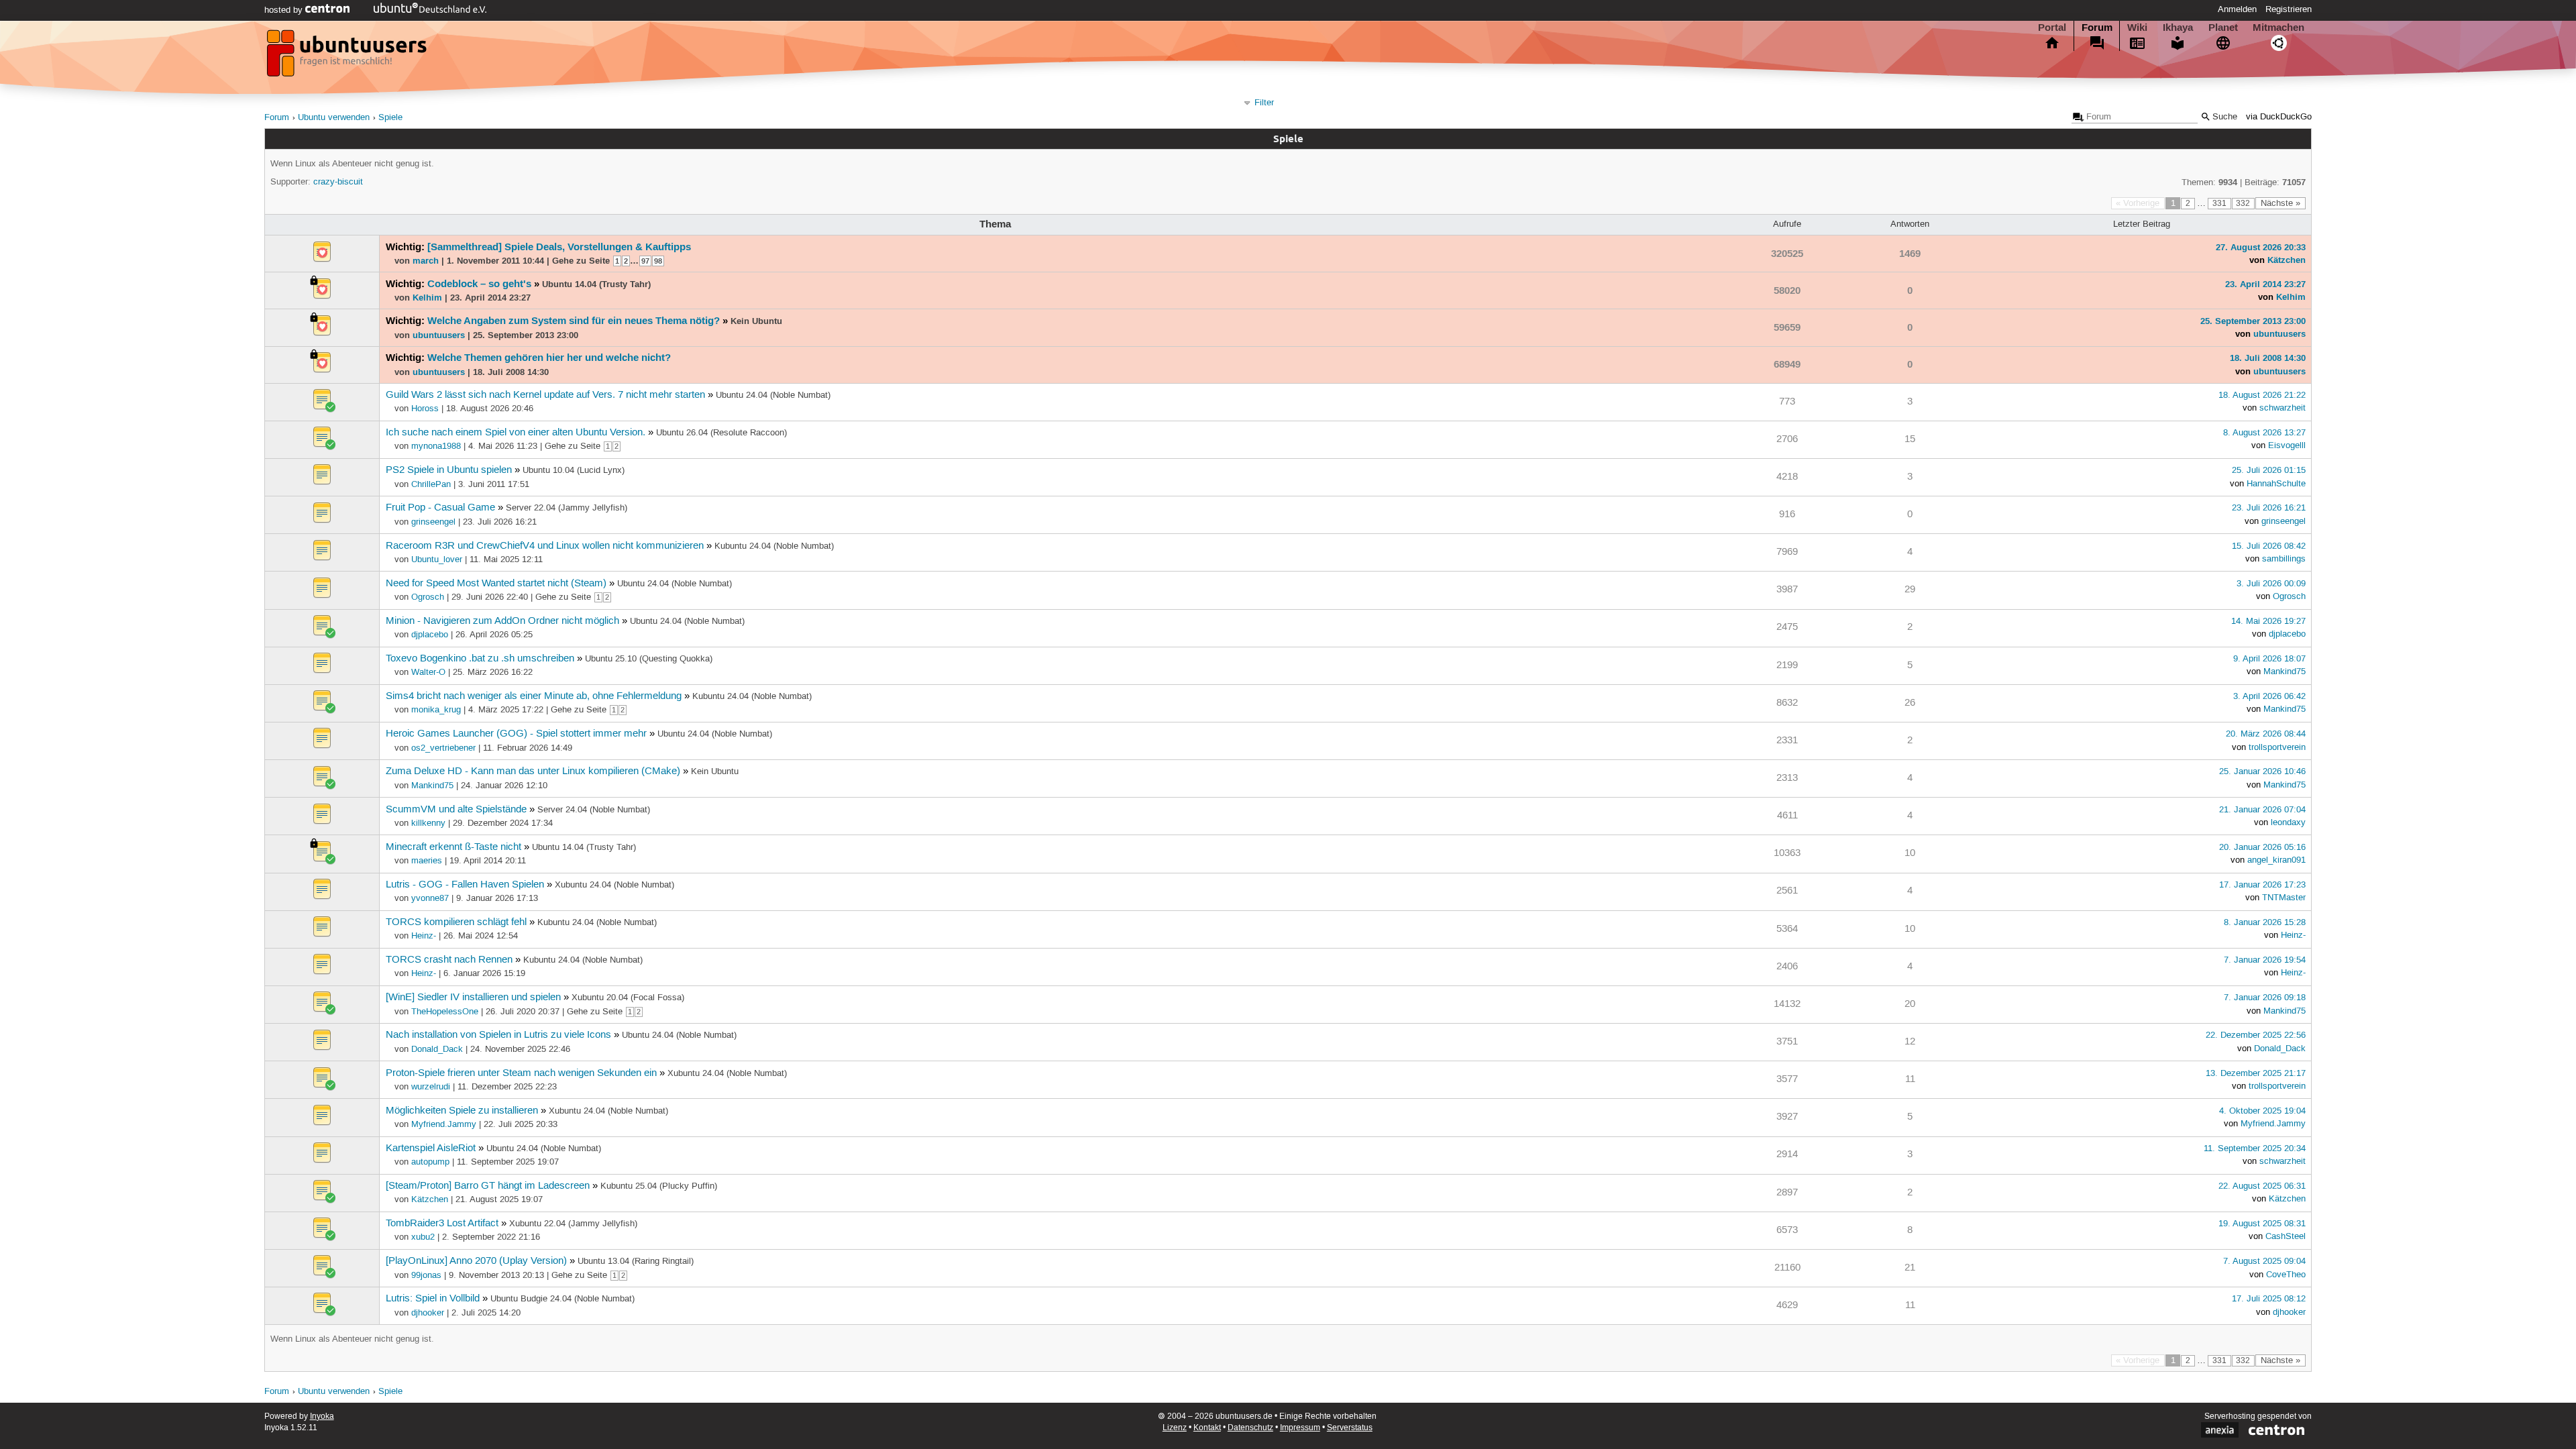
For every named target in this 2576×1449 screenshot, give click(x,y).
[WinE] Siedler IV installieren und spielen (473, 998)
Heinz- (424, 936)
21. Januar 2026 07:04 (2262, 810)
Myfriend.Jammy (444, 1124)
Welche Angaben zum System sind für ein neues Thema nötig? (574, 321)
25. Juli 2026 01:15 (2269, 470)
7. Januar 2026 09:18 (2265, 998)
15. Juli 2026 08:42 (2269, 546)
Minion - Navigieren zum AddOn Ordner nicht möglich (502, 621)
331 (2219, 204)
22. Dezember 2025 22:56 (2256, 1035)
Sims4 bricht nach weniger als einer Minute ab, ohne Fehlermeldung (534, 696)
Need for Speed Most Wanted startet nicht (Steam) (496, 584)
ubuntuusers (439, 335)
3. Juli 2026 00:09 (2271, 584)
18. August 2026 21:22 (2262, 395)
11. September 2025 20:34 (2255, 1148)
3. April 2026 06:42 (2269, 696)
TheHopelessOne (445, 1012)
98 (658, 261)
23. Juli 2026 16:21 (2269, 508)
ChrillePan (431, 484)
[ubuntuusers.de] (348, 57)
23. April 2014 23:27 (2265, 284)
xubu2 (423, 1237)
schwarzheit (2283, 408)
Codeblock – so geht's (479, 284)
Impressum (1300, 1428)
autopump (430, 1162)
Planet (2223, 28)
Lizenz (1175, 1428)
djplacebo (430, 635)
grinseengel (433, 522)
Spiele (390, 118)
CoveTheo (2286, 1275)
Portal (2052, 28)
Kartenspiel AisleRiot (431, 1148)
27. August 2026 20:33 (2261, 247)
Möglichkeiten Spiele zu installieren (462, 1111)
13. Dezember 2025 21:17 (2256, 1073)
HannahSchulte (2276, 484)
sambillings (2284, 559)
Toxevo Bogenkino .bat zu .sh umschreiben (480, 659)
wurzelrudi (431, 1087)
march (426, 260)
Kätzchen (2287, 260)
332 (2243, 204)
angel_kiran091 (2276, 860)
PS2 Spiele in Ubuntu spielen (449, 470)
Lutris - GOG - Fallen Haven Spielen (465, 885)
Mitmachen (2278, 28)
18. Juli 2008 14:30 (2268, 358)
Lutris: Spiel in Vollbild (433, 1299)
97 (645, 261)
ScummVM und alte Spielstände (456, 810)
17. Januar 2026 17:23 (2262, 885)
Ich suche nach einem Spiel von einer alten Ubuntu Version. (516, 433)
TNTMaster (2284, 898)
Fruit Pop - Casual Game (440, 508)
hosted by (285, 10)
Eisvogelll (2287, 445)
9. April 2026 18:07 (2269, 659)
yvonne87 (430, 898)
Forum (2097, 28)
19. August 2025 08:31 (2262, 1224)
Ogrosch (428, 597)
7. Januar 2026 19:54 (2265, 960)
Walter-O (428, 672)
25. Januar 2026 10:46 (2262, 771)
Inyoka (322, 1416)
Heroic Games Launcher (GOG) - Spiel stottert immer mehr (516, 734)
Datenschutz (1250, 1428)
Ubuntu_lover (437, 559)
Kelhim (427, 297)
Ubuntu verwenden (334, 118)
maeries (427, 861)
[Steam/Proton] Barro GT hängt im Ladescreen (488, 1186)
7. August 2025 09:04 (2264, 1261)
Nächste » (2280, 203)
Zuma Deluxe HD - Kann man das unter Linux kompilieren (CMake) (533, 771)
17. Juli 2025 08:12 (2269, 1299)
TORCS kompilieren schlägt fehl (456, 922)
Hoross (425, 409)
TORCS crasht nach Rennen (449, 960)
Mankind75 (2285, 672)
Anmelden (2237, 9)
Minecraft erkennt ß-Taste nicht (453, 847)
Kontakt (1207, 1428)
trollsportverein (2277, 747)
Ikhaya (2178, 28)
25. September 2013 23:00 (2253, 321)
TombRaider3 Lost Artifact (442, 1224)
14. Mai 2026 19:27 (2268, 621)
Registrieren (2289, 9)
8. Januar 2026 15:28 (2265, 922)
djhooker (428, 1313)
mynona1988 (436, 446)
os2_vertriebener (443, 748)
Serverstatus (1350, 1428)
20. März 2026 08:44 (2266, 734)
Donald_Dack (437, 1049)
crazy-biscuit (338, 182)
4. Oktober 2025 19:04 (2262, 1111)
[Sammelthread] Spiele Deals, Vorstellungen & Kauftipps (559, 247)
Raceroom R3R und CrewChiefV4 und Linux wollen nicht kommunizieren (545, 546)
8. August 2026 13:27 (2264, 433)
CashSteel (2286, 1236)
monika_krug (436, 710)
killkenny (428, 823)
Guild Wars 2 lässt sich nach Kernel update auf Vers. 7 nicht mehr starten (545, 395)
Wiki (2137, 28)
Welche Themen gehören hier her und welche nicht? (549, 358)
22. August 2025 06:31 (2262, 1186)
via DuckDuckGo (2279, 117)
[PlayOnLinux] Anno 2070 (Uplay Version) (476, 1261)
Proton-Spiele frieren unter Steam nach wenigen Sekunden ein (521, 1073)
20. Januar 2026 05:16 (2262, 847)
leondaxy (2288, 822)
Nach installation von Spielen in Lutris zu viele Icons (498, 1035)
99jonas (426, 1275)
